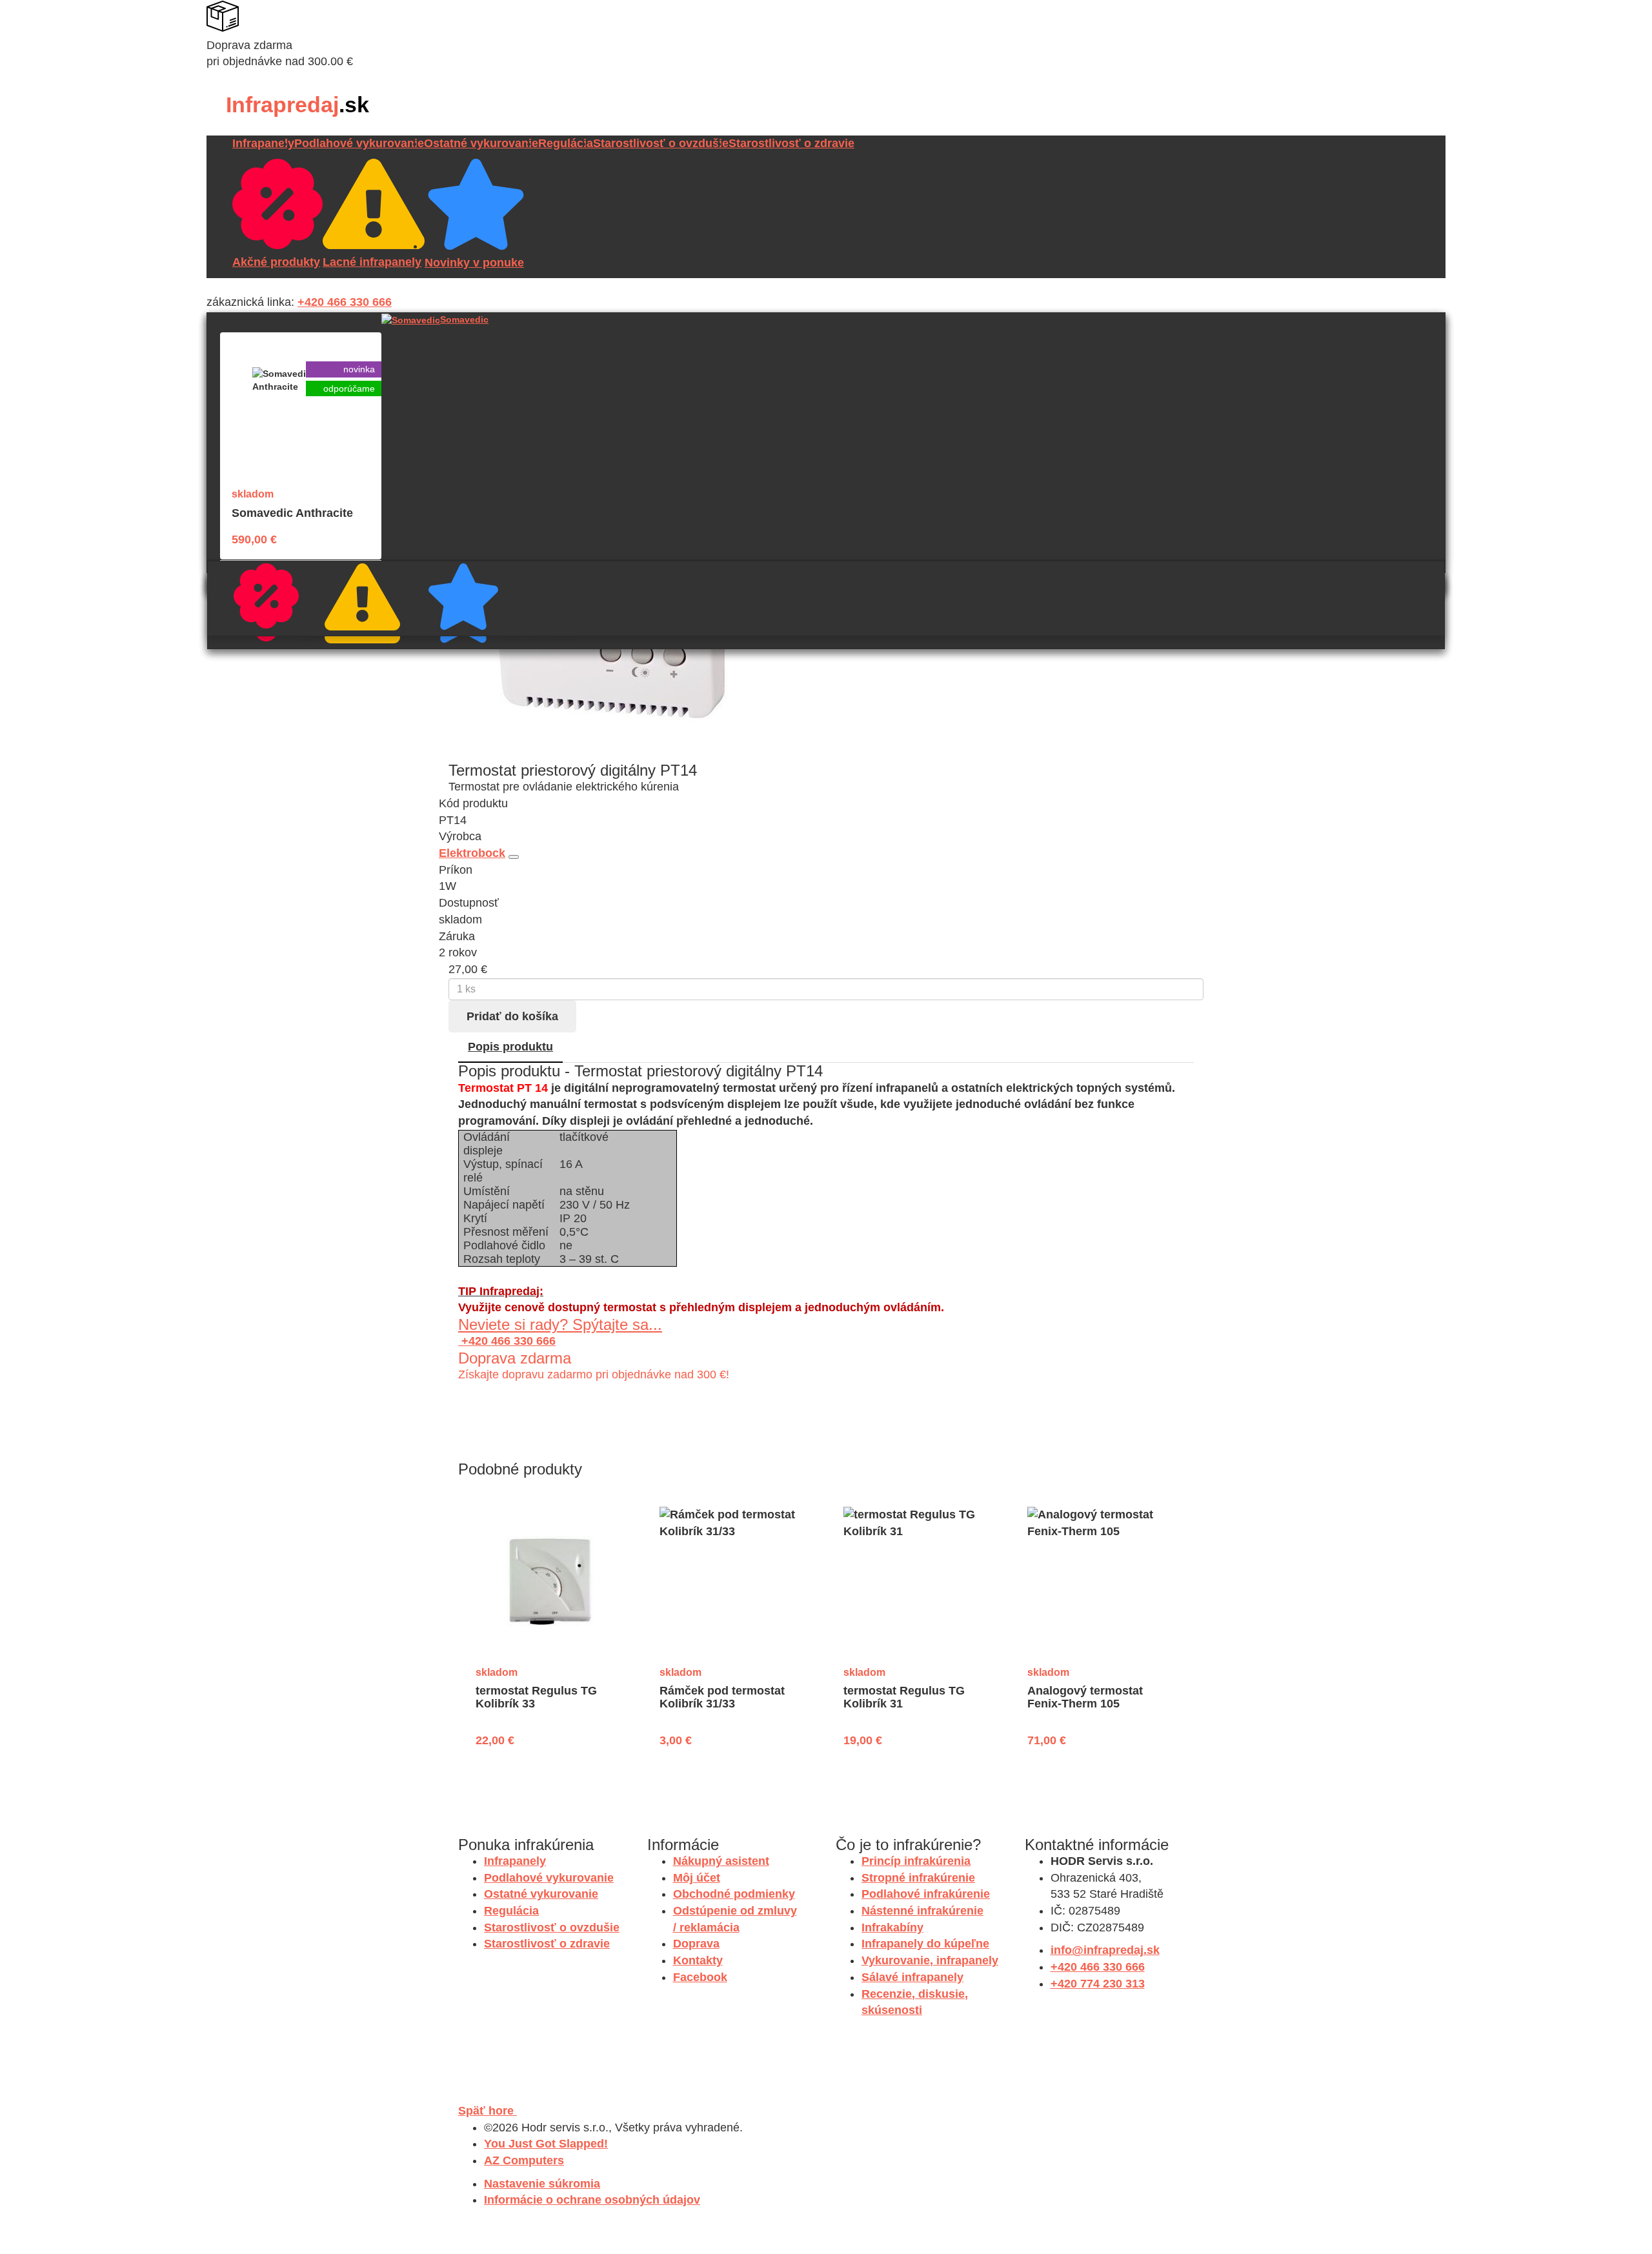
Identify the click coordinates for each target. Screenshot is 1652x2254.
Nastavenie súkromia (542, 2184)
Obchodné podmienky (734, 1894)
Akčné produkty (305, 625)
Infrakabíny (892, 1927)
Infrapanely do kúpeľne (925, 1944)
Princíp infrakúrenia (916, 1861)
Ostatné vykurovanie (481, 143)
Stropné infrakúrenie (918, 1878)
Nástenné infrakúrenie (922, 1911)
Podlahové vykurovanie (359, 143)
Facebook (700, 1977)
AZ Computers (524, 2160)
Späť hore (488, 2111)
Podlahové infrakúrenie (926, 1894)
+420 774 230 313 (1098, 1984)
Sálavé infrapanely (912, 1977)
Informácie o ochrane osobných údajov (592, 2200)
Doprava (696, 1944)
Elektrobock (472, 853)
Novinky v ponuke (507, 627)
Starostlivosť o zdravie (791, 143)
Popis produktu (510, 1047)
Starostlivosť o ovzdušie (661, 143)
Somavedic (464, 319)
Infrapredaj (297, 105)
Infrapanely (263, 143)
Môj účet (697, 1878)
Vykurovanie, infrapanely (930, 1960)
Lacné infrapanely (407, 627)
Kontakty (698, 1960)
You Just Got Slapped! (546, 2144)
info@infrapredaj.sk (1105, 1950)
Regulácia (566, 143)
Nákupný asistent (721, 1861)
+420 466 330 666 (345, 302)
